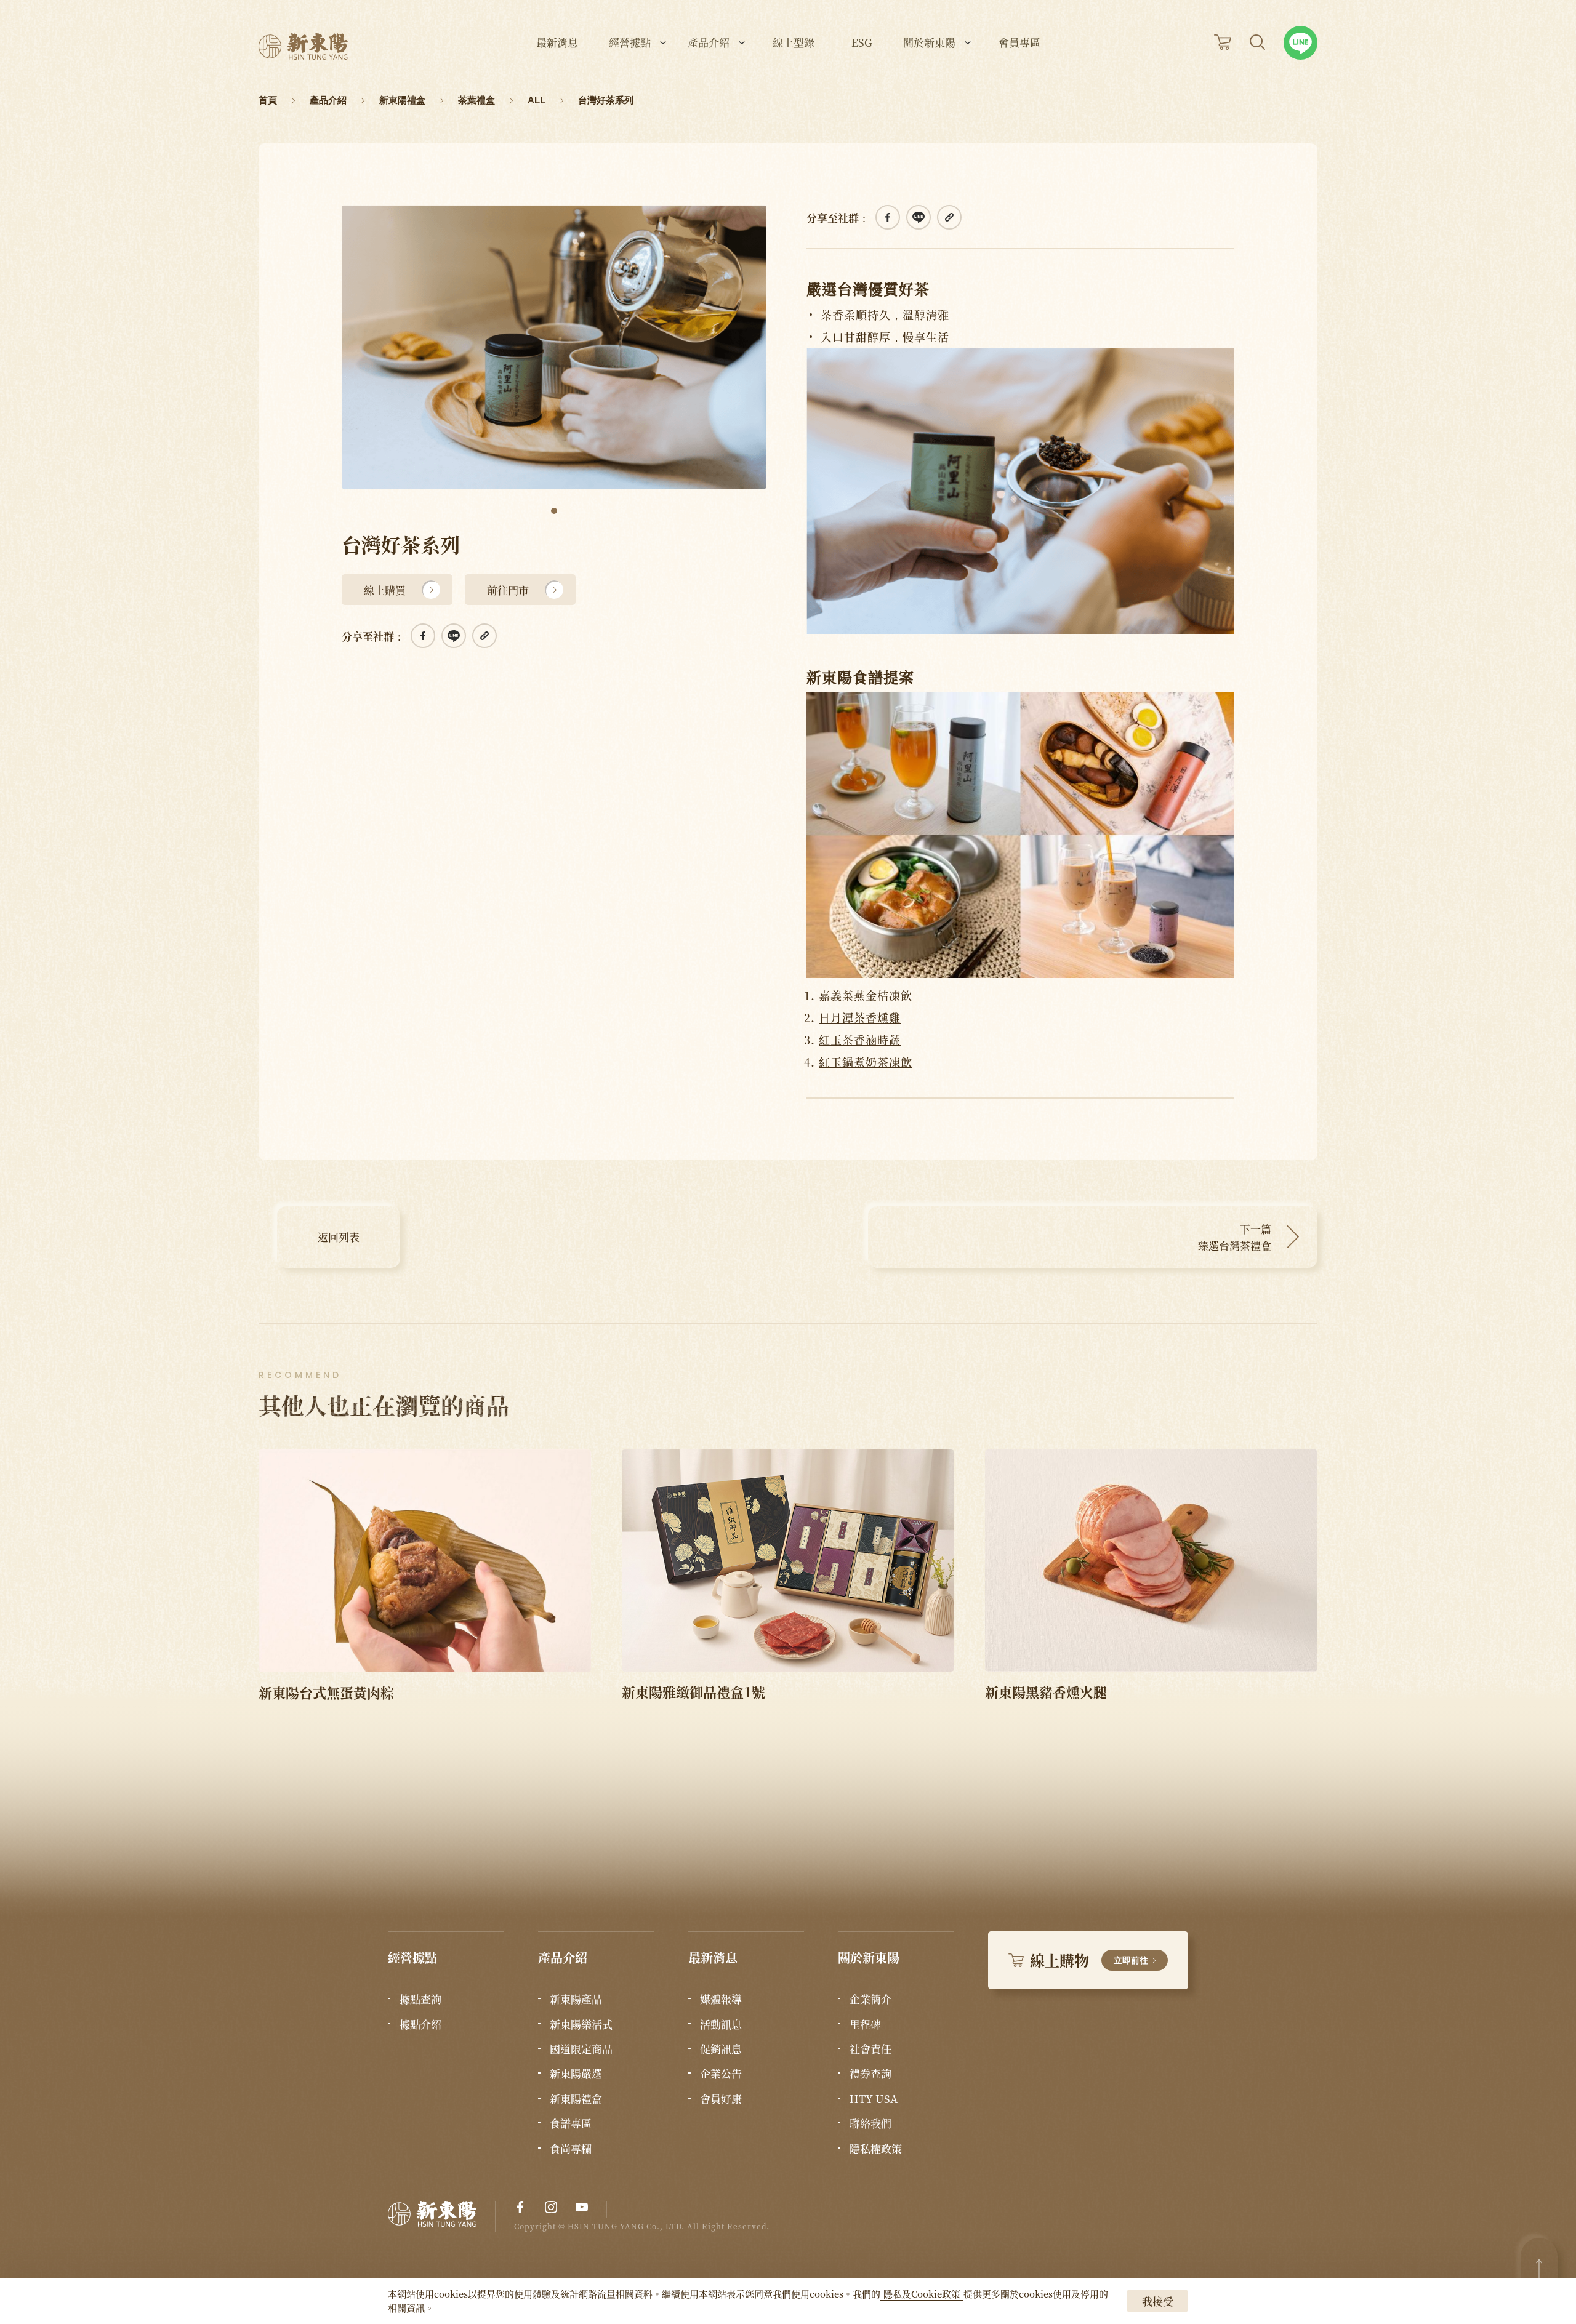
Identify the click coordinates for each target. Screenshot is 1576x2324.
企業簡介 (870, 1999)
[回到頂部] (1539, 2269)
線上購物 (1089, 1960)
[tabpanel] (554, 347)
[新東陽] (442, 2217)
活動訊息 (721, 2024)
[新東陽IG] (551, 2207)
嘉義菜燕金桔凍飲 (866, 995)
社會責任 (870, 2049)
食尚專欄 (571, 2149)
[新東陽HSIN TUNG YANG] (303, 46)
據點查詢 (420, 1999)
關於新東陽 (929, 43)
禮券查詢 (870, 2074)
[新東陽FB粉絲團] (520, 2207)
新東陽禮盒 (576, 2099)
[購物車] (1223, 42)
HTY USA (874, 2099)
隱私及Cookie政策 (922, 2294)
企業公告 (721, 2074)
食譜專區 (571, 2123)
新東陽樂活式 (581, 2024)
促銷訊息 (721, 2049)
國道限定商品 (581, 2049)
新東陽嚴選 (576, 2074)
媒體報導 (721, 1999)
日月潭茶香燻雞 (860, 1017)
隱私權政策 (876, 2149)
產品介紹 (709, 43)
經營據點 (630, 43)
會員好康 (721, 2099)
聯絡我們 (870, 2123)
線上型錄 (794, 43)
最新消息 (557, 43)
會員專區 (1019, 43)
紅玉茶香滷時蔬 (860, 1040)
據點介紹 (420, 2024)
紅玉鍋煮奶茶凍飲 (866, 1062)
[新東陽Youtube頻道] (582, 2207)
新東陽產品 (576, 1999)
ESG (862, 43)
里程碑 (865, 2024)
